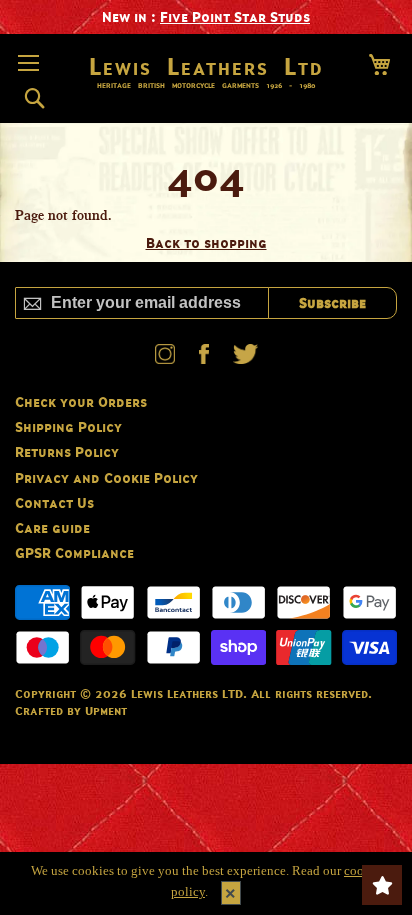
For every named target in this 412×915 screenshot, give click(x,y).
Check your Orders (81, 401)
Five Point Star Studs (235, 16)
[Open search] (34, 99)
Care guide (52, 527)
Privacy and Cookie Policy (106, 477)
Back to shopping (206, 242)
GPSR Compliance (74, 552)
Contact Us (54, 502)
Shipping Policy (68, 426)
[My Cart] (379, 64)
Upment (106, 710)
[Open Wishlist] (382, 885)
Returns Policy (67, 451)
